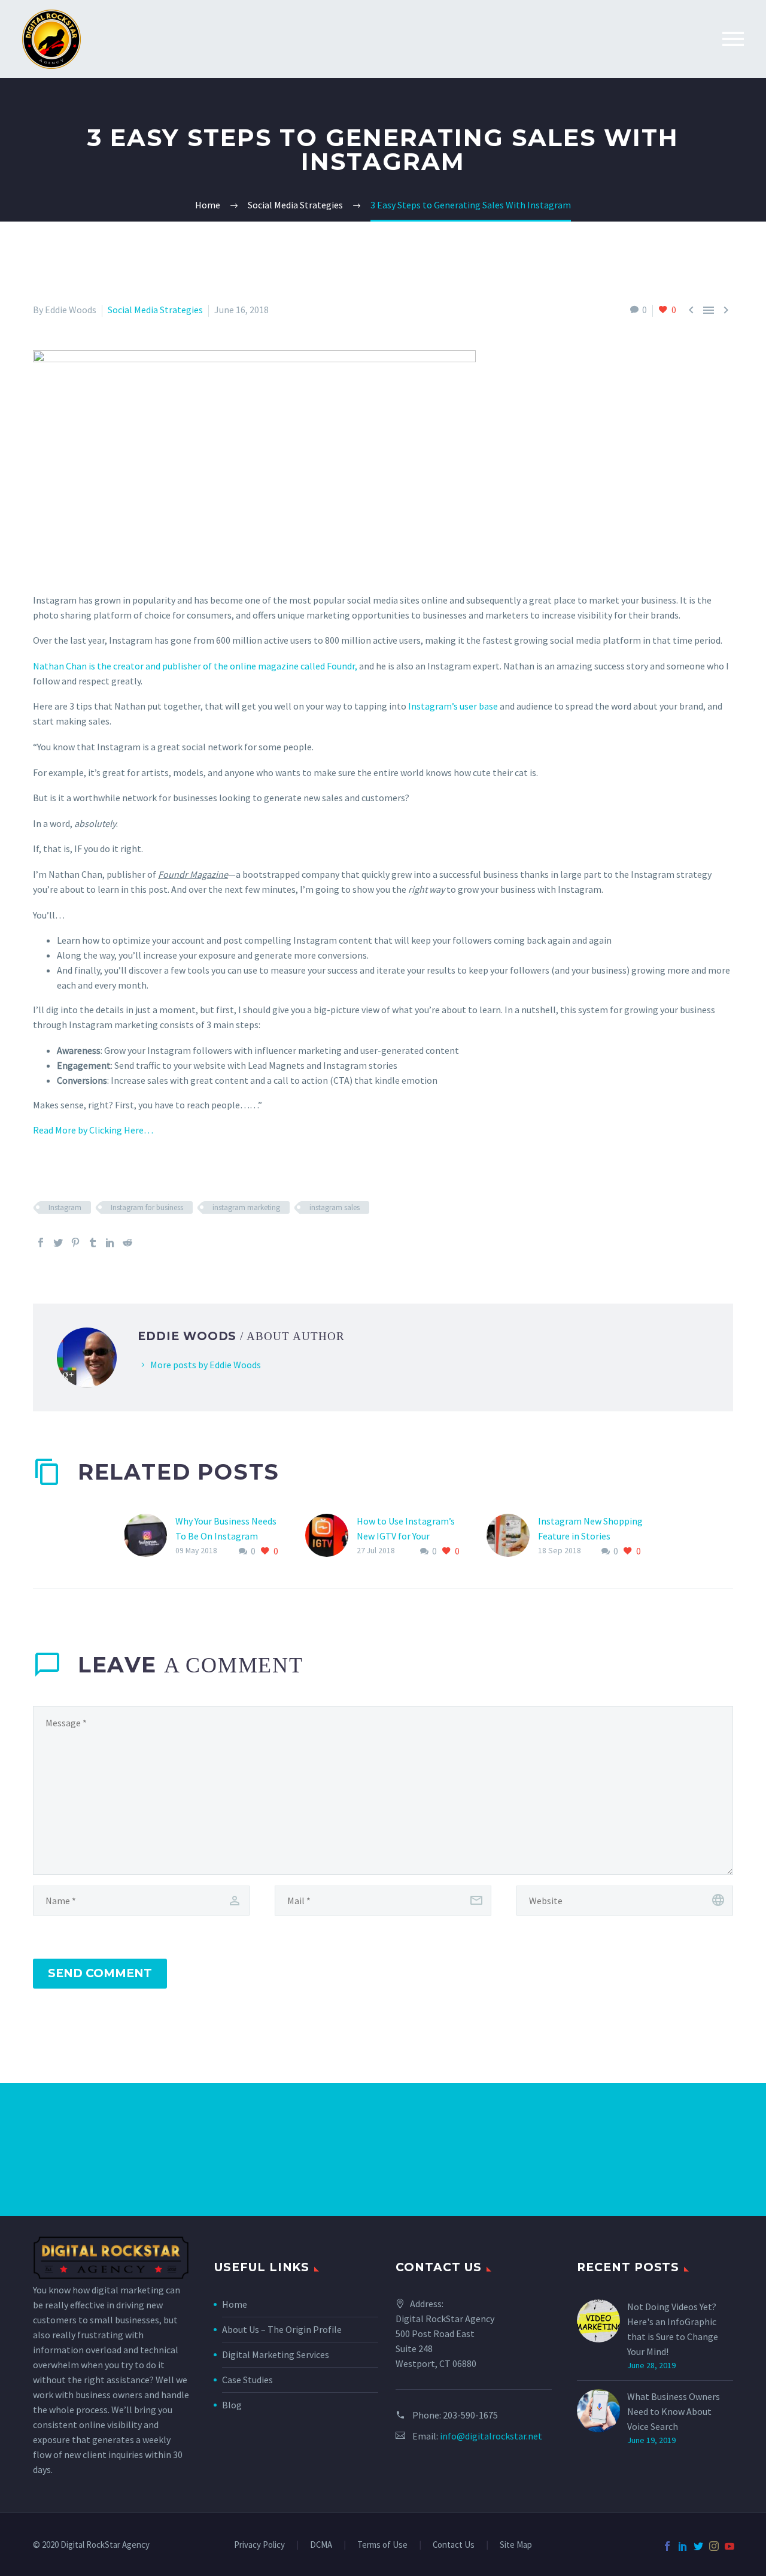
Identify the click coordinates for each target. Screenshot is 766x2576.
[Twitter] (58, 1242)
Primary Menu (733, 39)
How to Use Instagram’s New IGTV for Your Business (406, 1536)
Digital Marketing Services (276, 2354)
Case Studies (247, 2380)
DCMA (321, 2545)
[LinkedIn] (110, 1242)
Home (235, 2304)
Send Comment (100, 1973)
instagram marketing (246, 1207)
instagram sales (335, 1207)
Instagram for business (147, 1207)
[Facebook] (41, 1242)
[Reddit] (127, 1242)
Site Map (516, 2545)
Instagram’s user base (453, 706)
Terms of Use (382, 2545)
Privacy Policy (259, 2545)
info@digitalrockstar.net (491, 2436)
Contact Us (454, 2545)
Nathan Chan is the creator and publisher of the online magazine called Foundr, (195, 666)
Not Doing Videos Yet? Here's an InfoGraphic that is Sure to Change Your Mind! (673, 2329)
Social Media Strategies (155, 310)
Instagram (65, 1207)
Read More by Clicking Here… (93, 1130)
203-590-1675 (470, 2415)
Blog (232, 2405)
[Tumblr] (93, 1242)
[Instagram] (714, 2546)
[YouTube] (729, 2546)
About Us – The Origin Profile (282, 2329)
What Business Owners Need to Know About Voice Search (674, 2411)
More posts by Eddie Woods (206, 1365)
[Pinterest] (75, 1242)
